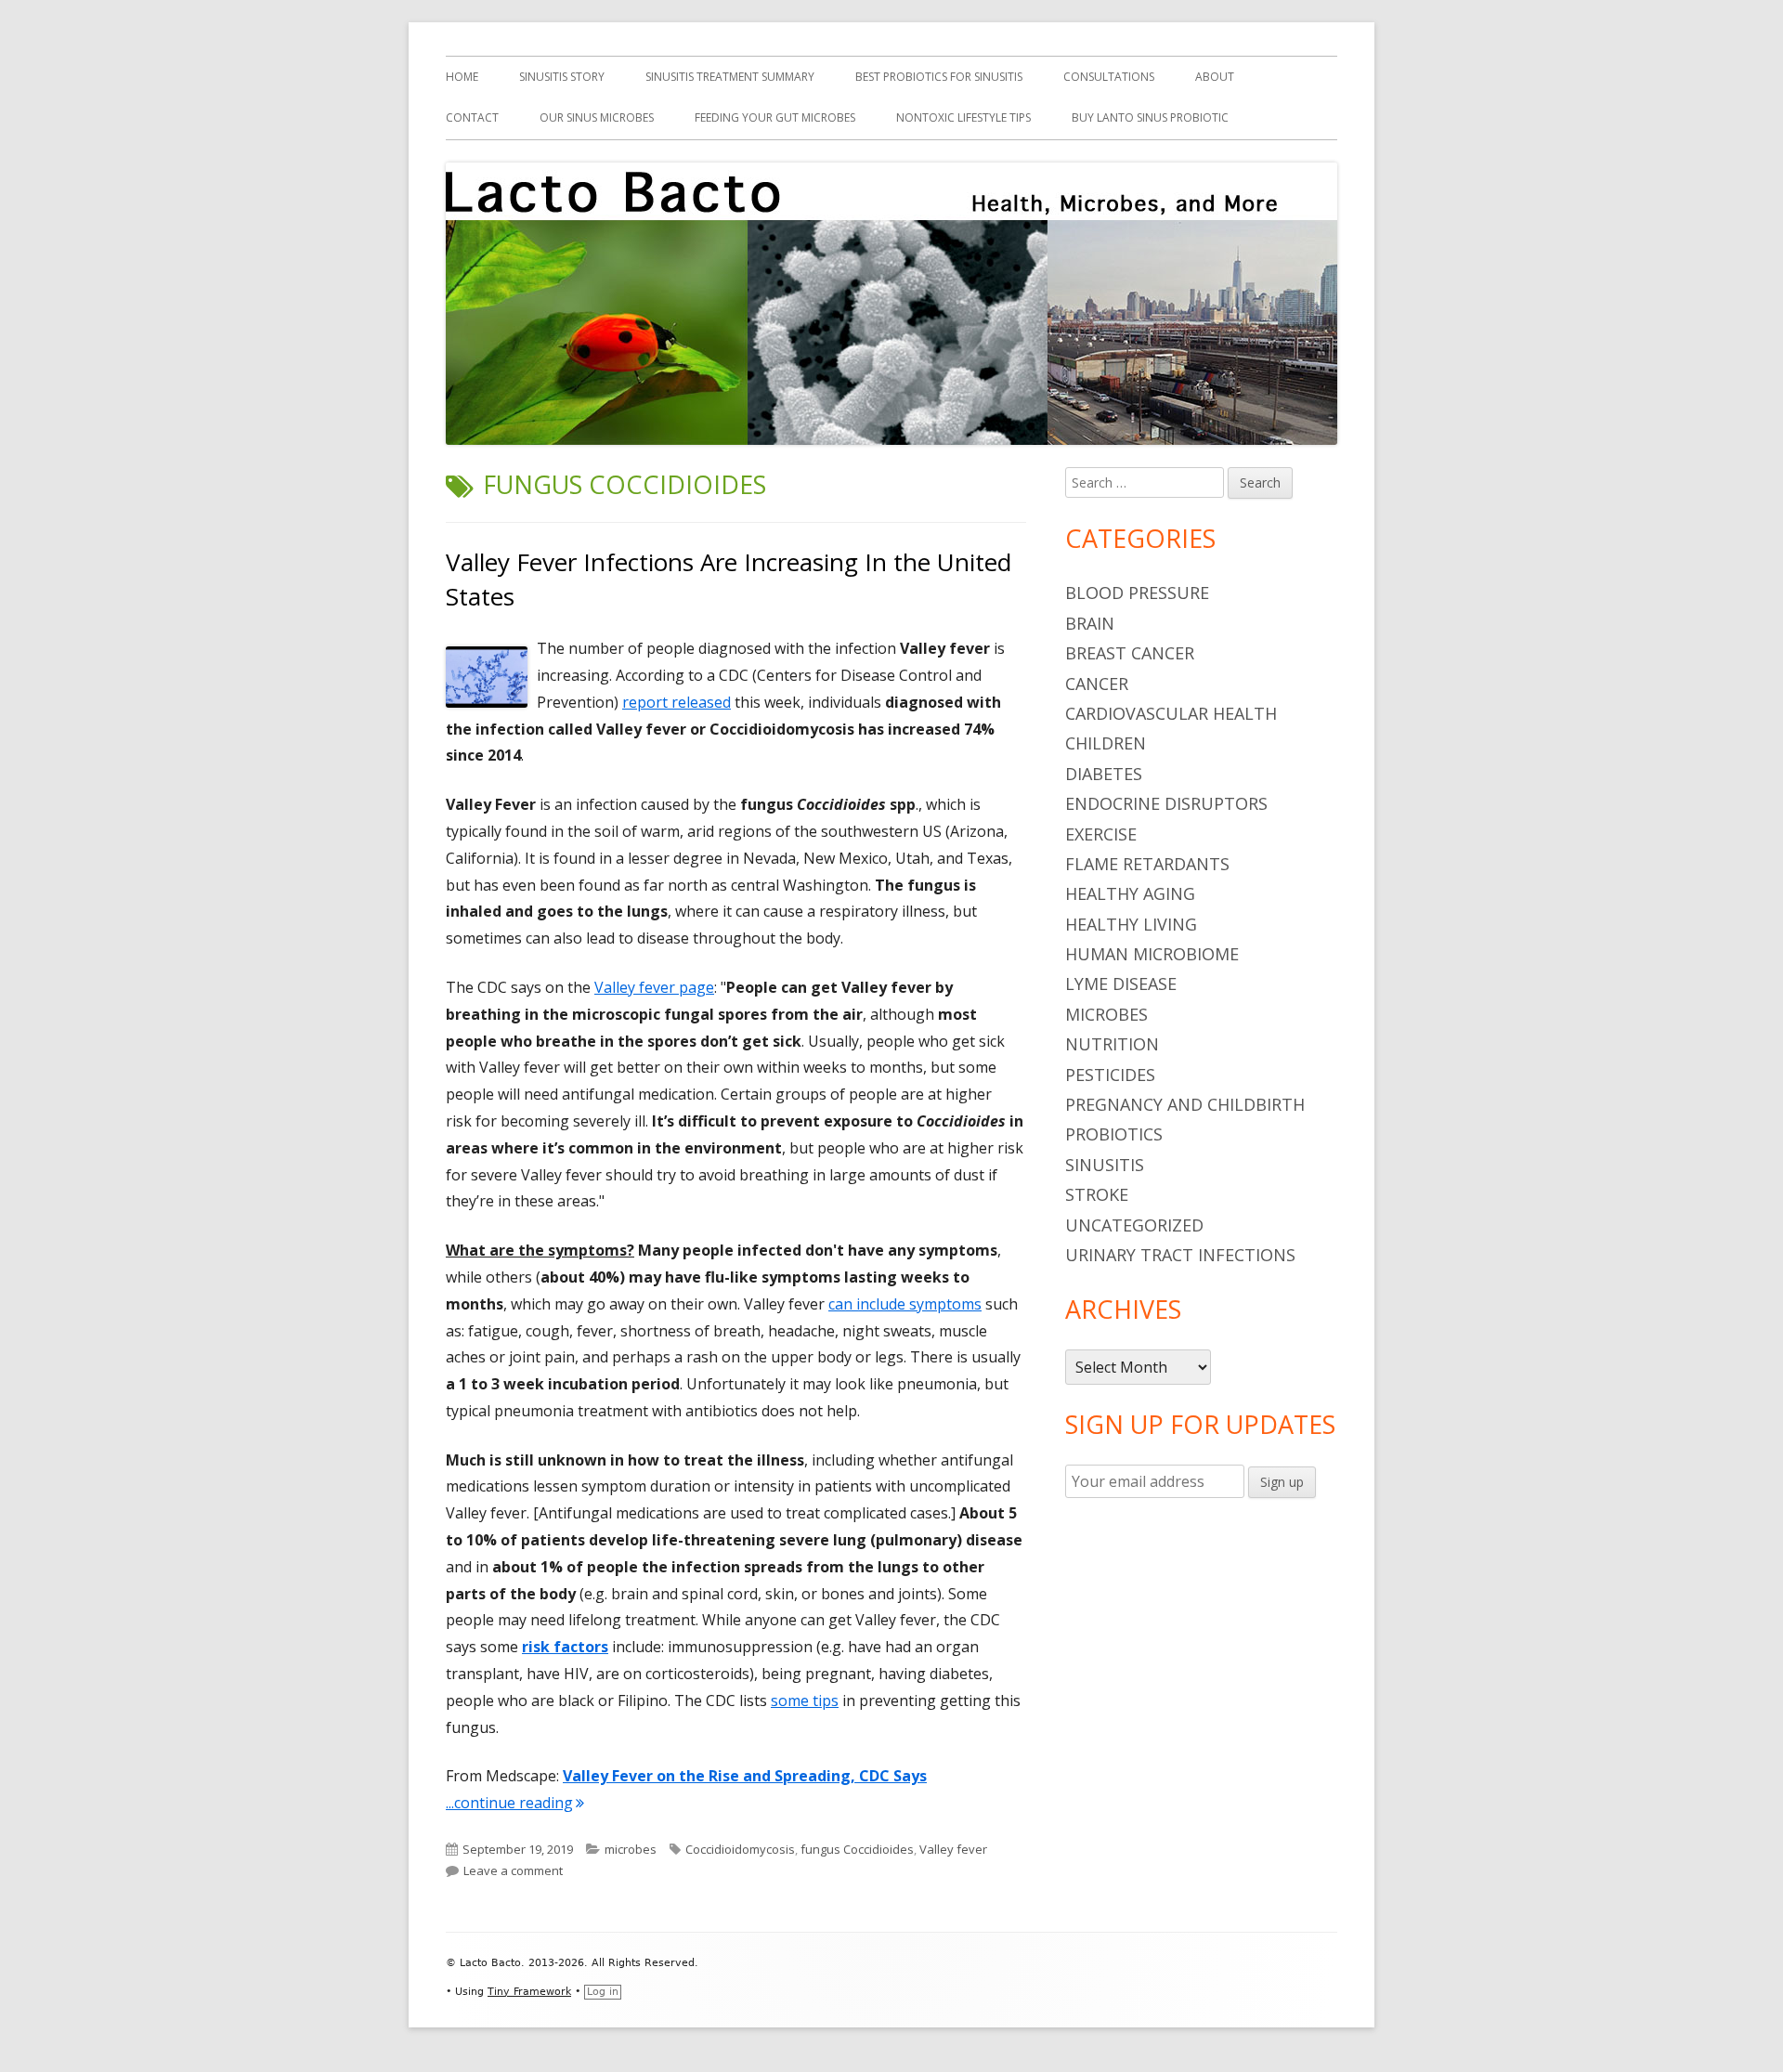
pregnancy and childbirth (1185, 1104)
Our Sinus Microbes (597, 117)
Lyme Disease (1121, 984)
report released (677, 702)
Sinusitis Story (562, 77)
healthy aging (1130, 893)
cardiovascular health (1171, 713)
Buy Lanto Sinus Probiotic (1150, 117)
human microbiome (1152, 954)
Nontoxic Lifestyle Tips (963, 117)
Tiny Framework (529, 1992)
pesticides (1110, 1075)
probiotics (1114, 1134)
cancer (1097, 684)
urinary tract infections (1180, 1255)
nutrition (1112, 1044)
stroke (1097, 1194)
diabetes (1104, 774)
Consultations (1109, 77)
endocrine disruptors (1166, 803)
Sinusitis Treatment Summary (730, 77)
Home (462, 77)
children (1106, 743)
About (1215, 77)
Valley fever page (654, 987)
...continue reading (515, 1803)
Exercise (1101, 834)
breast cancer (1130, 653)
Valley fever (953, 1849)
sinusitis (1105, 1165)
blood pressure (1137, 593)
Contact (472, 117)
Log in (603, 1992)
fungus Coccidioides (857, 1849)
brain (1090, 623)
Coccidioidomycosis (740, 1849)
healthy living (1131, 924)
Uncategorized (1134, 1225)
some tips (805, 1701)
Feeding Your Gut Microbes (775, 117)
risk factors (565, 1647)
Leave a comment (513, 1870)
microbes (631, 1849)
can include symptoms (905, 1304)
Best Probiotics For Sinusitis (939, 77)
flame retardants (1147, 864)
